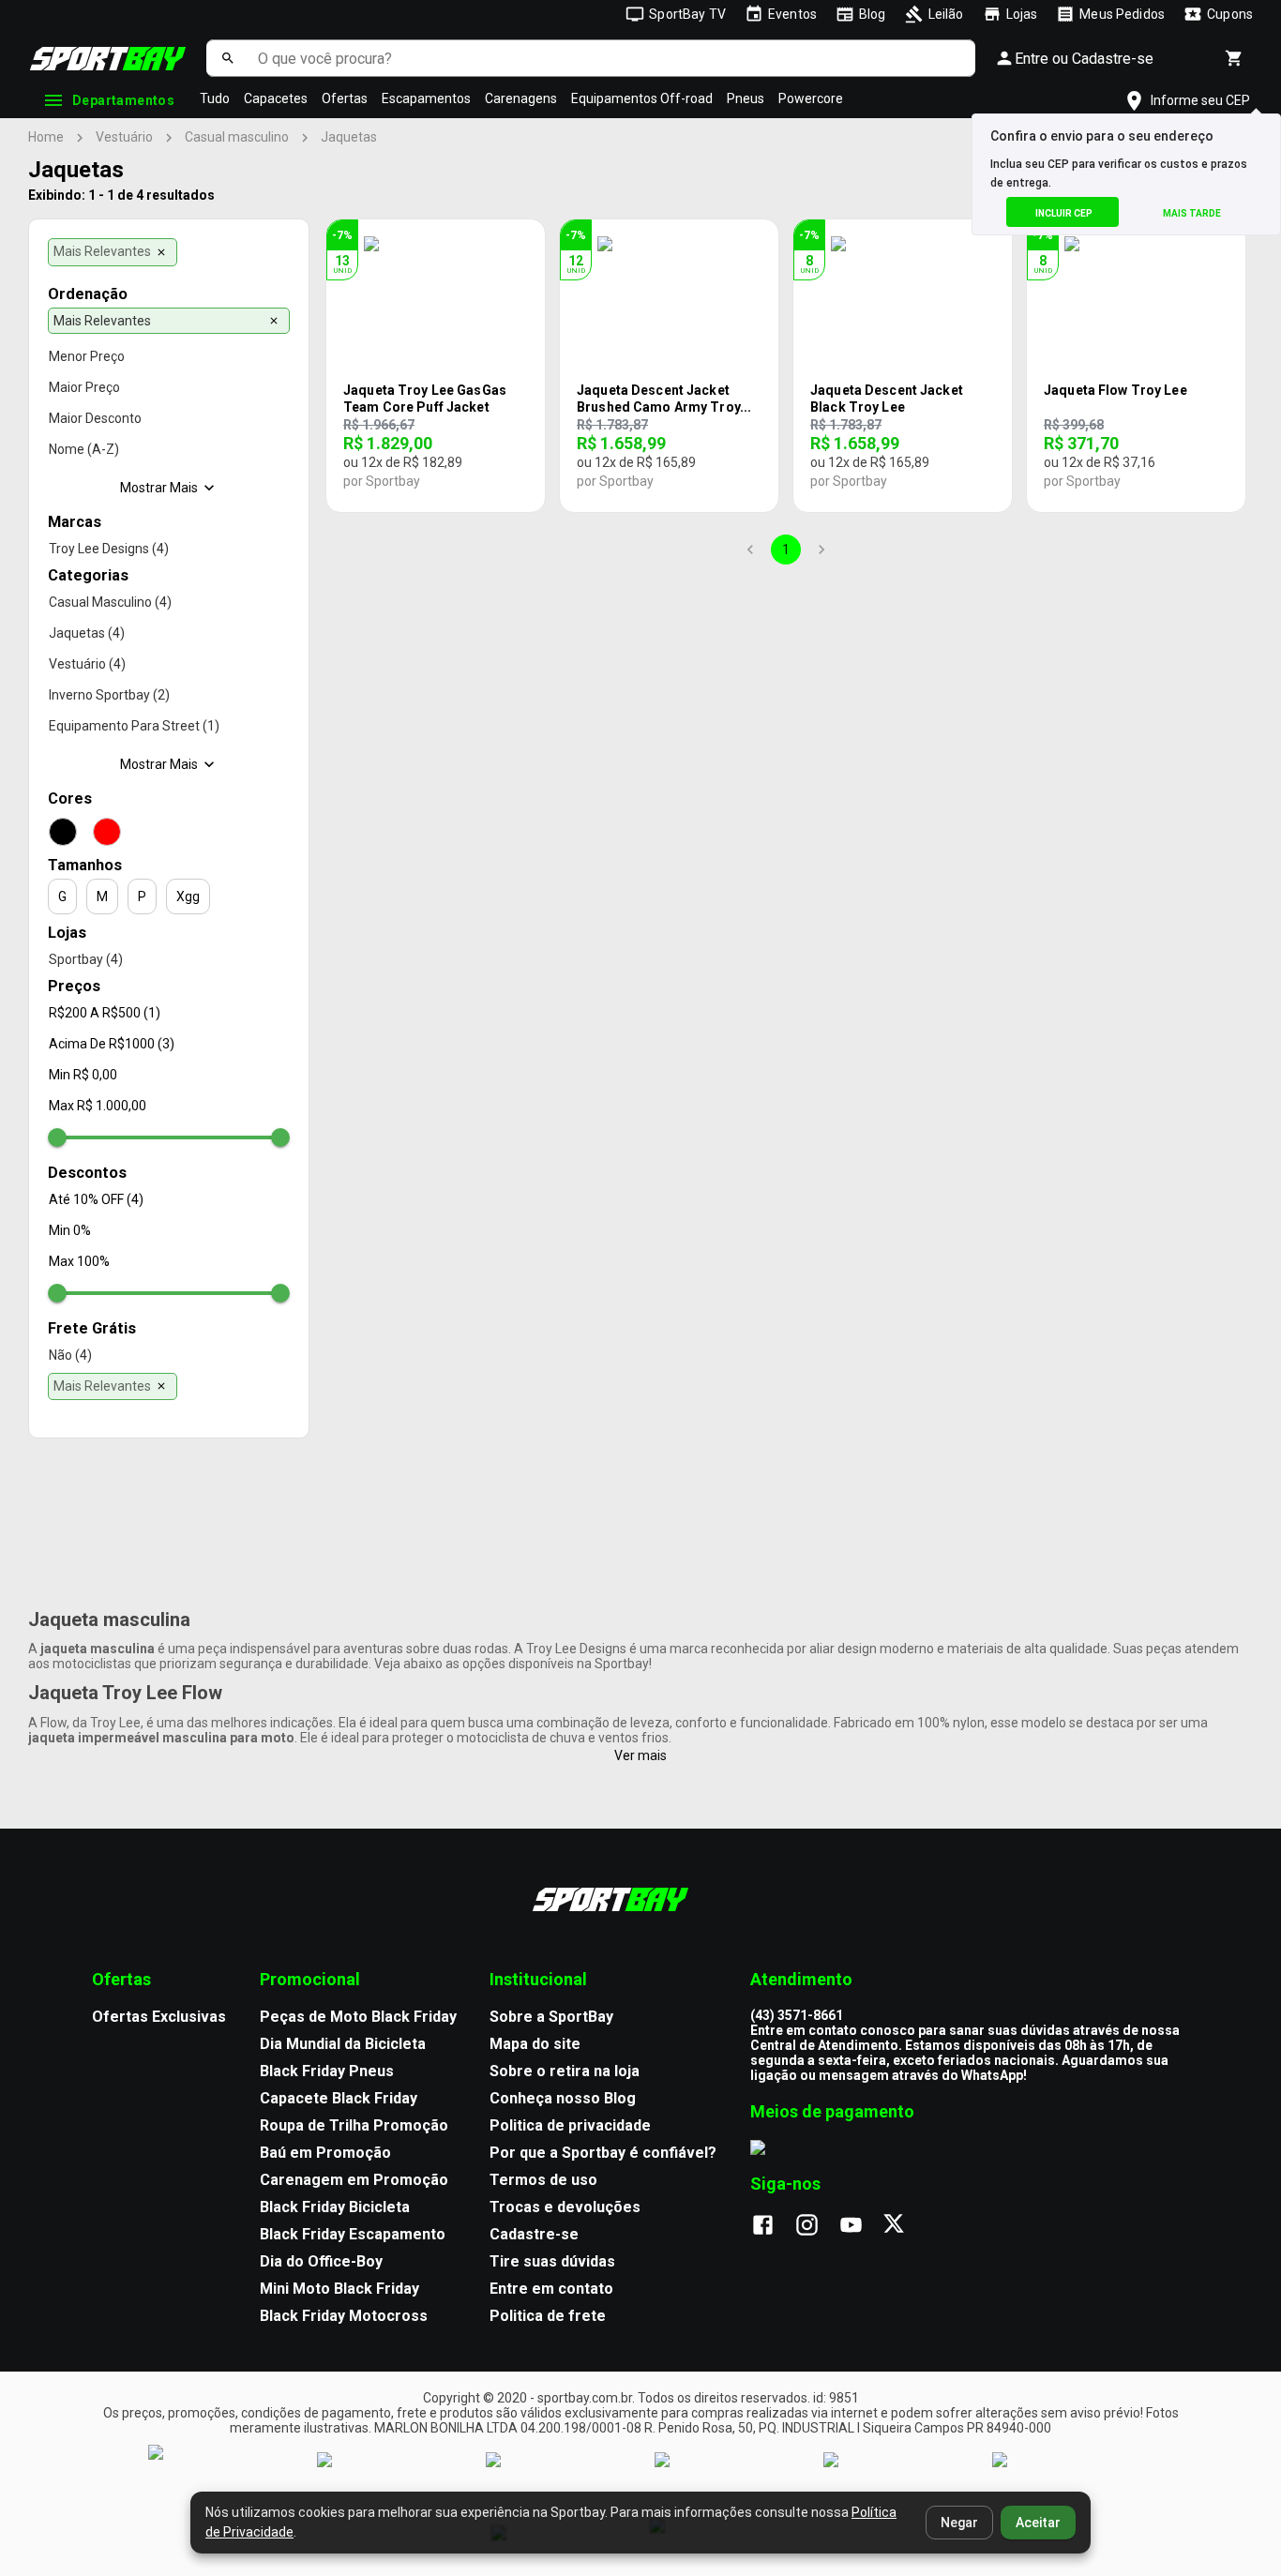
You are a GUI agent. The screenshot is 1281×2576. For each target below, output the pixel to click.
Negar (959, 2523)
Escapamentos (426, 98)
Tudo (215, 98)
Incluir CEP (1064, 213)
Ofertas (345, 98)
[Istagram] (816, 2226)
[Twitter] (904, 2226)
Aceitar (1038, 2523)
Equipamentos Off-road (642, 98)
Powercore (811, 98)
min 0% (70, 1230)
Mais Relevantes (102, 251)
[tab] (113, 252)
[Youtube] (860, 2226)
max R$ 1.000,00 (98, 1106)
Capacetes (276, 98)
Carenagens (521, 98)
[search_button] (227, 58)
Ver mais (640, 1755)
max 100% (79, 1261)
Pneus (746, 98)
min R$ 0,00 (83, 1075)
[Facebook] (772, 2226)
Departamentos (123, 100)
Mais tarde (1192, 213)
